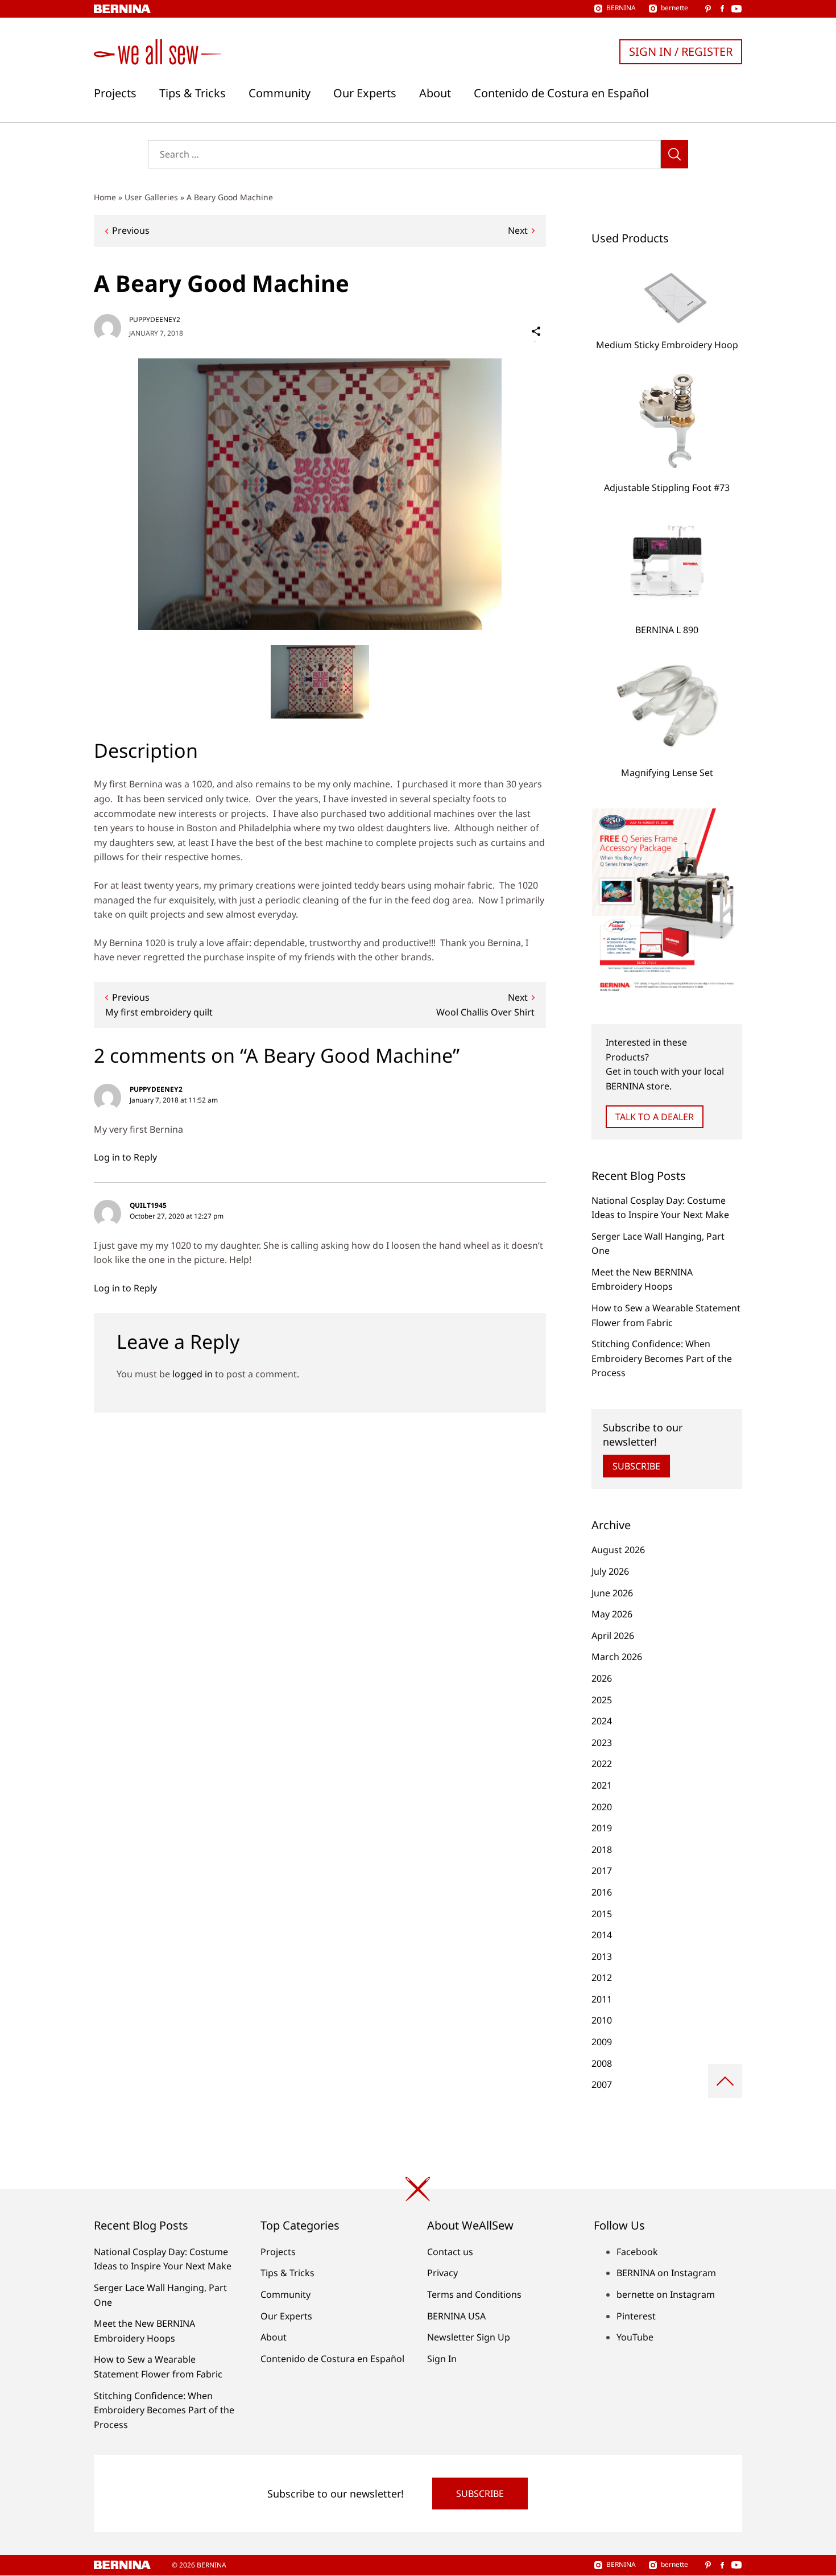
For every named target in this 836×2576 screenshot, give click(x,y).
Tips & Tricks (193, 93)
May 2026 (612, 1614)
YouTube (635, 2337)
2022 (602, 1764)
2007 (602, 2084)
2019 (602, 1828)
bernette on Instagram (666, 2294)
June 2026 (612, 1593)
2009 (602, 2042)
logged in (193, 1374)
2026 (602, 1678)
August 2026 (618, 1550)
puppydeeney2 (155, 319)
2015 (602, 1914)
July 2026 (610, 1571)
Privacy (442, 2273)
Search (674, 154)
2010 (602, 2020)
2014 (602, 1935)
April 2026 (613, 1636)
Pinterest (636, 2316)
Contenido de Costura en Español (561, 93)
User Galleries (151, 197)
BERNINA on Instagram (666, 2273)
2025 (602, 1700)
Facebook (637, 2252)
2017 (602, 1871)
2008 (602, 2063)
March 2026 (617, 1657)
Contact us (450, 2252)
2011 (602, 1999)
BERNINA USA (456, 2316)
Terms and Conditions (474, 2294)
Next (518, 230)
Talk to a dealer (655, 1117)
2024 (602, 1721)
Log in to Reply (125, 1157)
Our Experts (365, 93)
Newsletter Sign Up (469, 2337)
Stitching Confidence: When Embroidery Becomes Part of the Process (662, 1358)
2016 (602, 1892)
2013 (602, 1956)
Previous (131, 230)
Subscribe (636, 1466)
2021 (602, 1785)
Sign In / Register (681, 51)
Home (105, 197)
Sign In (442, 2359)
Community (280, 93)
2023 (602, 1743)
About (435, 93)
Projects (115, 93)
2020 (602, 1807)
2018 (602, 1850)
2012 (602, 1978)
